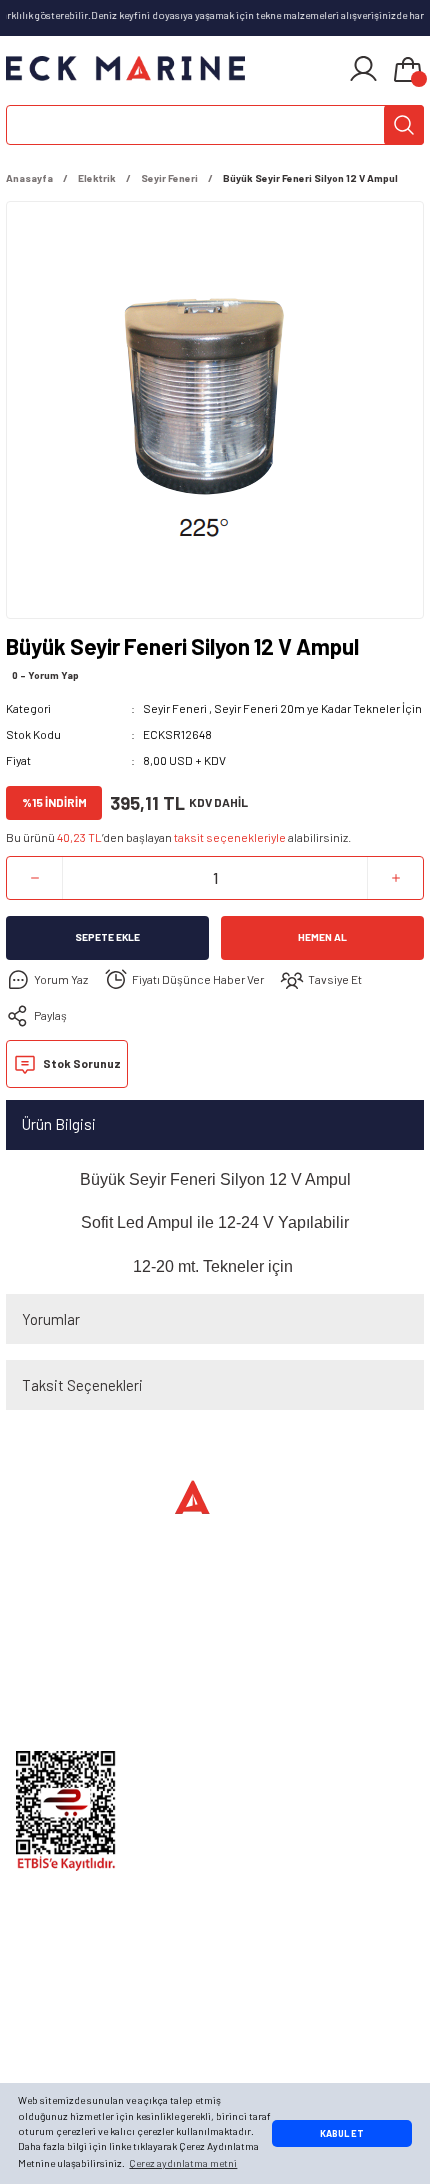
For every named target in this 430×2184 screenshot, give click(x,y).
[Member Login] (363, 69)
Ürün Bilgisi (59, 1124)
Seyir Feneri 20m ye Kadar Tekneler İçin (318, 708)
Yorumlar (51, 1319)
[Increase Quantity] (395, 878)
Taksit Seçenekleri (82, 1385)
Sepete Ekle (107, 937)
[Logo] (125, 68)
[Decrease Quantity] (34, 878)
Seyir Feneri (175, 708)
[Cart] (408, 71)
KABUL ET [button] (342, 2133)
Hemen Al (322, 937)
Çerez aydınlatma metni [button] (183, 2163)
